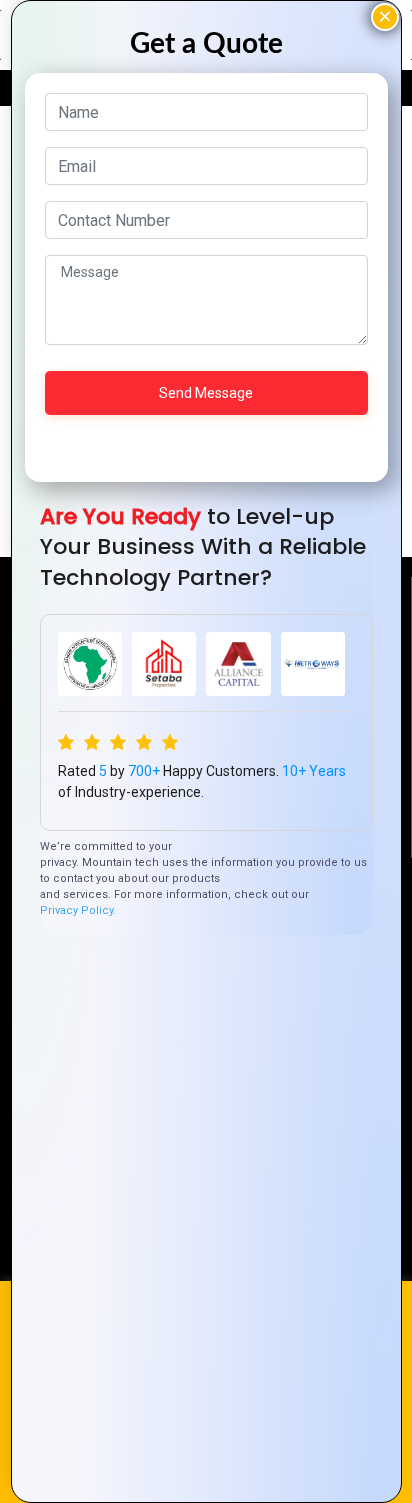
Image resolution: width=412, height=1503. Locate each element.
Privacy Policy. (78, 910)
